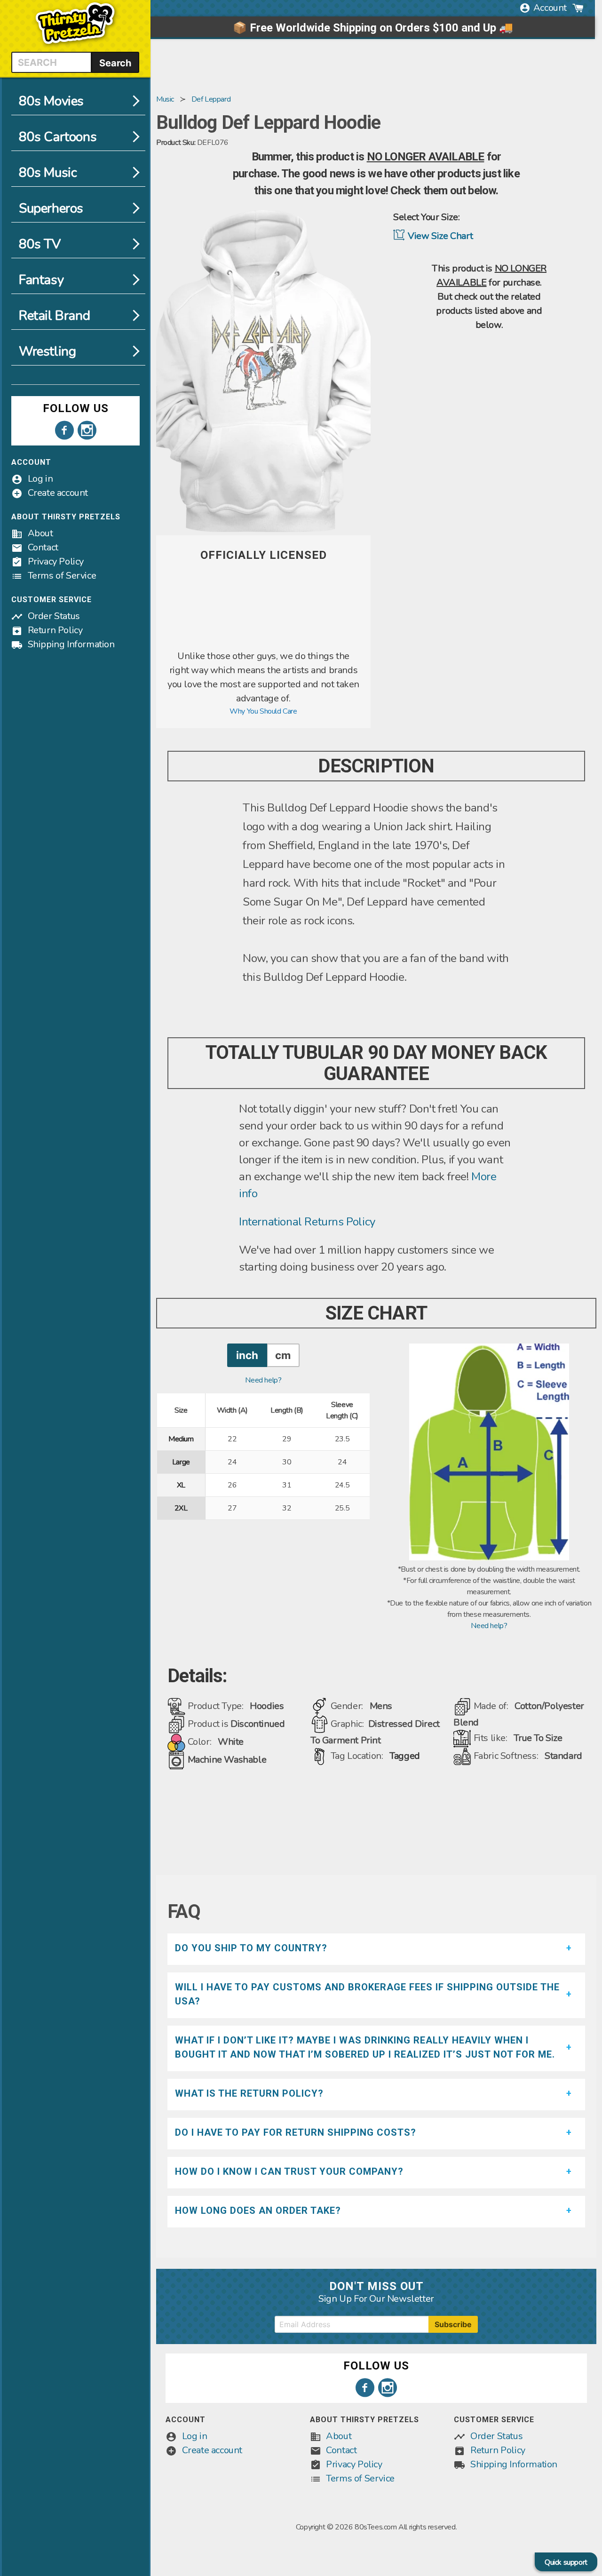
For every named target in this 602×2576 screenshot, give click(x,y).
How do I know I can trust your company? (289, 2171)
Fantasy (41, 280)
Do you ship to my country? (251, 1948)
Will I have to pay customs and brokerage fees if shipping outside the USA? (367, 1994)
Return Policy (55, 630)
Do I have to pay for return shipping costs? (296, 2132)
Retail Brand (54, 316)
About (40, 533)
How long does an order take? (258, 2210)
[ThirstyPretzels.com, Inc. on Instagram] (87, 430)
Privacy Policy (56, 561)
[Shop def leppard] (263, 644)
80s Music (48, 173)
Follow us (76, 408)
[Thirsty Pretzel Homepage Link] (75, 46)
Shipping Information (71, 644)
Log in (40, 479)
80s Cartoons (58, 137)
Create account (58, 493)
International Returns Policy (307, 1222)
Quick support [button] (566, 2562)
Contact (43, 547)
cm (283, 1355)
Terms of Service (62, 576)
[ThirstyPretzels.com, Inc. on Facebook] (64, 430)
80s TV (40, 244)
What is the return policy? (249, 2093)
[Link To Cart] (578, 8)
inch (247, 1355)
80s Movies (51, 101)
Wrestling (47, 351)
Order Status (54, 616)
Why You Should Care (263, 711)
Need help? (263, 1380)
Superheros (51, 208)
